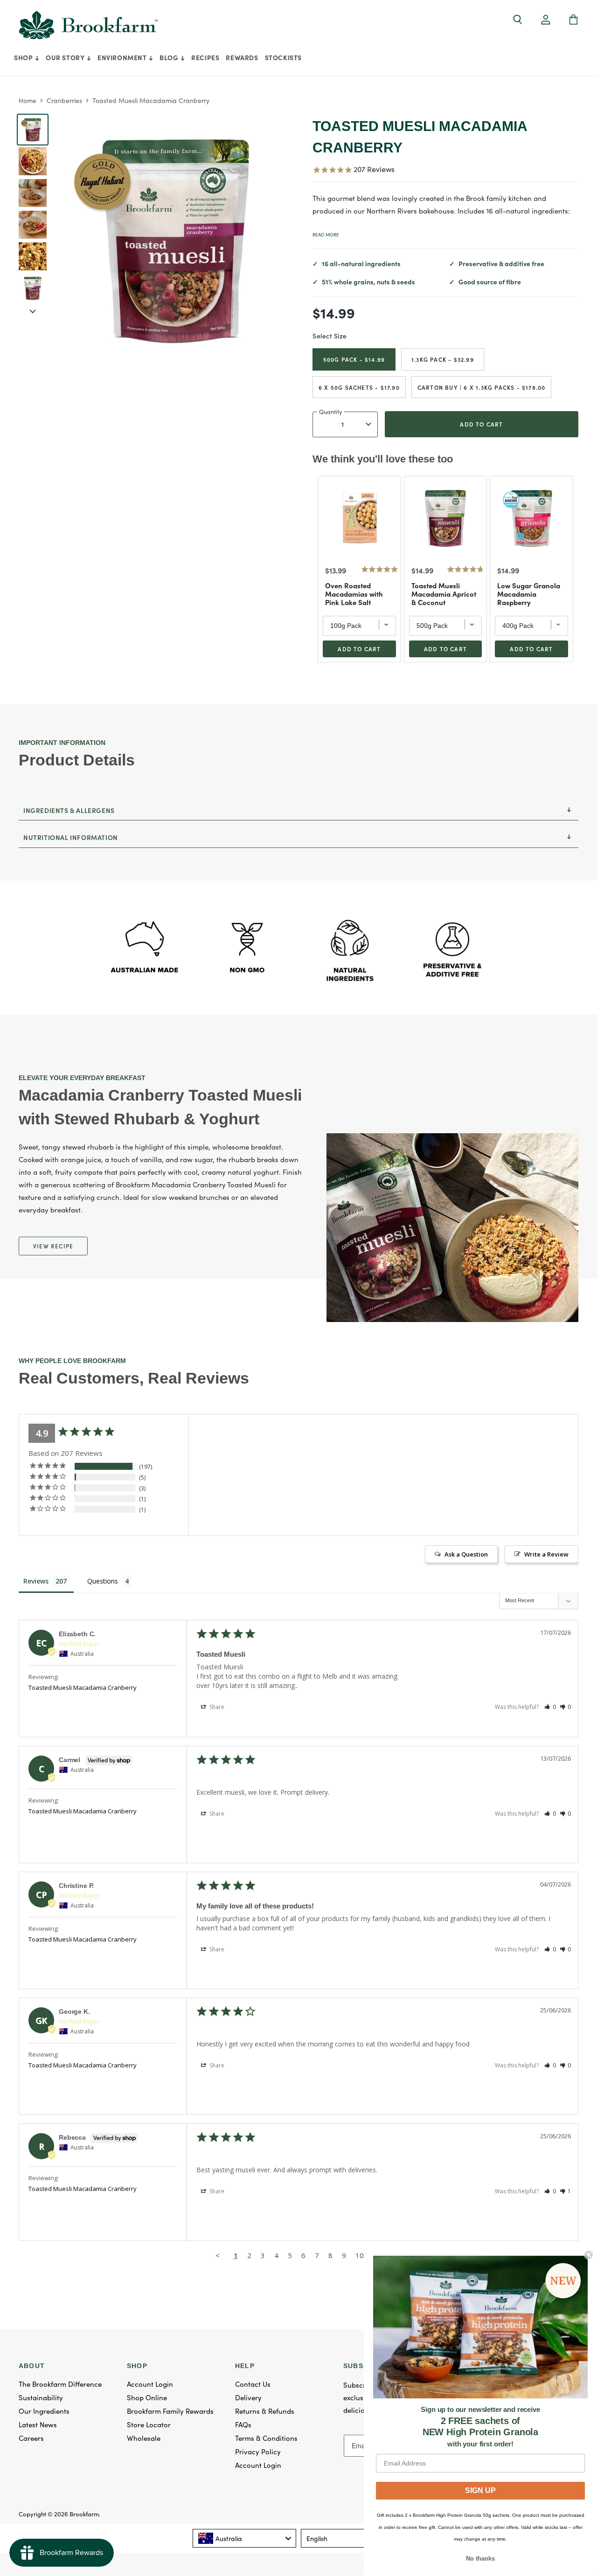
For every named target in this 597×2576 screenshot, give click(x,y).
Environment (123, 57)
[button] (546, 20)
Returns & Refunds (265, 2411)
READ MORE (326, 234)
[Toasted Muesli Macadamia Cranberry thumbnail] (33, 161)
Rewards (242, 57)
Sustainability (41, 2397)
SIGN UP (480, 2490)
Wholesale (144, 2438)
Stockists (283, 57)
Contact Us (253, 2384)
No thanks (480, 2559)
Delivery (248, 2397)
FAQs (243, 2424)
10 (360, 2255)
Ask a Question (466, 1554)
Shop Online (147, 2397)
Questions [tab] (103, 1581)
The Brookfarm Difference (60, 2384)
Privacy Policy (258, 2451)
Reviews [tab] (36, 1581)
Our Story (66, 57)
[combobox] (245, 2538)
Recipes (205, 57)
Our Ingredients (44, 2411)
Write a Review (546, 1554)
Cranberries (64, 100)
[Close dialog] (589, 2255)
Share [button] (216, 1707)
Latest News (38, 2424)
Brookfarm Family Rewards (170, 2411)
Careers (31, 2438)
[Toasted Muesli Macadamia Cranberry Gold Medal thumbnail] (33, 130)
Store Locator (149, 2424)
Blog (170, 57)
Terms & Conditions (266, 2438)
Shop (24, 57)
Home (28, 100)
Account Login (150, 2384)
